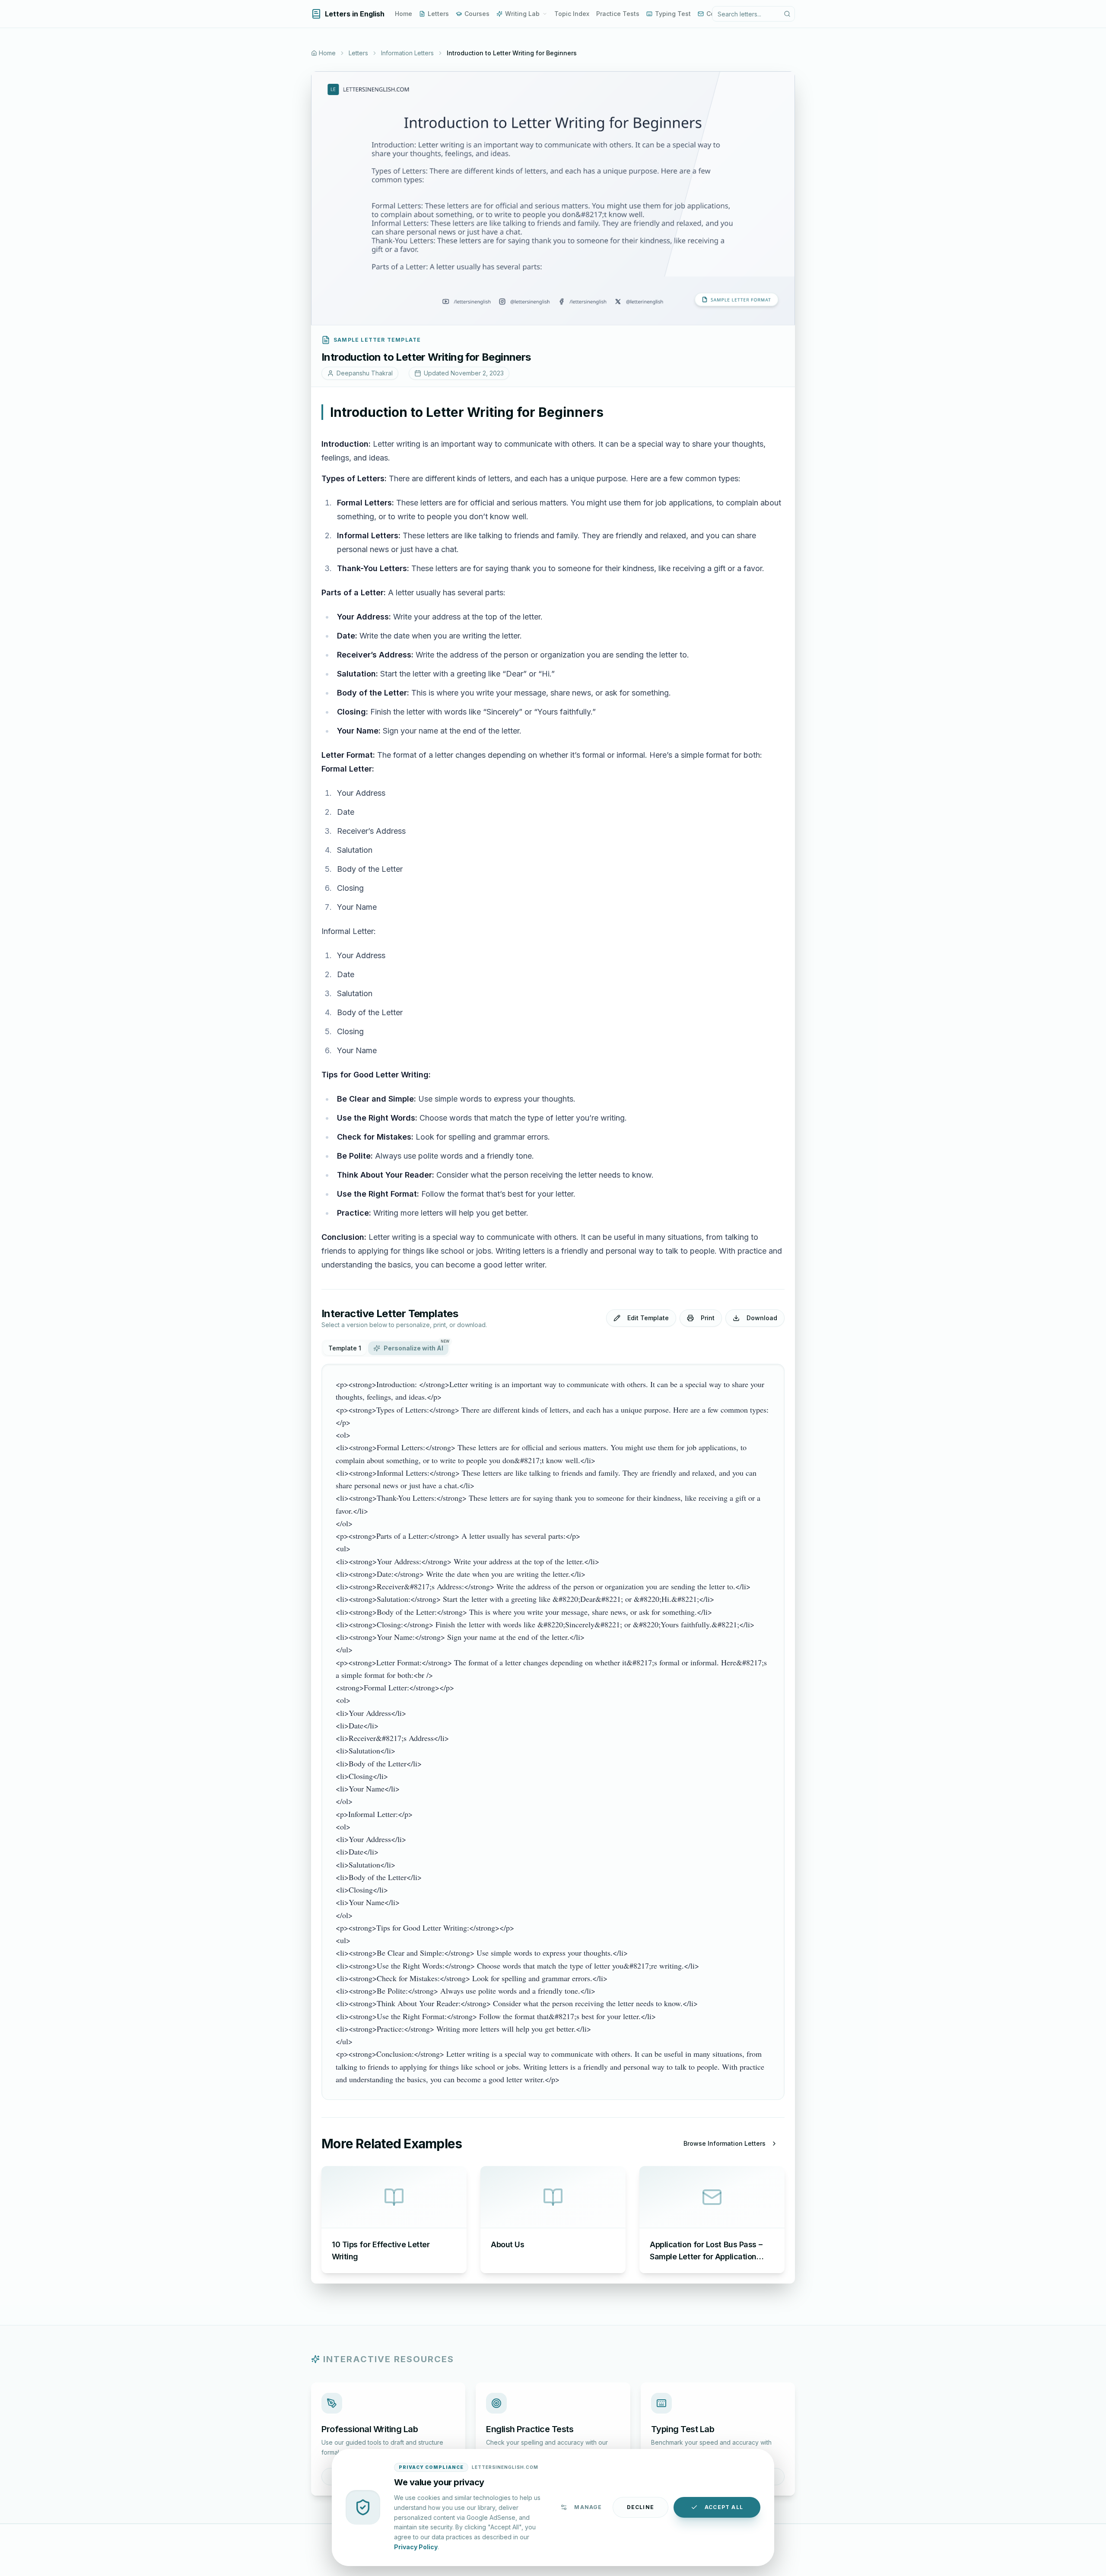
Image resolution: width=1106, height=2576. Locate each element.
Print (708, 1318)
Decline (640, 2507)
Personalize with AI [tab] (416, 1347)
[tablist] (386, 1348)
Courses (477, 14)
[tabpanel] (553, 1732)
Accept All (724, 2507)
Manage (588, 2507)
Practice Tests (618, 14)
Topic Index (572, 14)
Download (762, 1318)
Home (404, 14)
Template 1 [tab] (345, 1348)
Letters (438, 14)
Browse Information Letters (725, 2143)
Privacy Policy (416, 2546)
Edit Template (648, 1318)
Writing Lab (522, 14)
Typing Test (673, 14)
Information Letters (407, 53)
